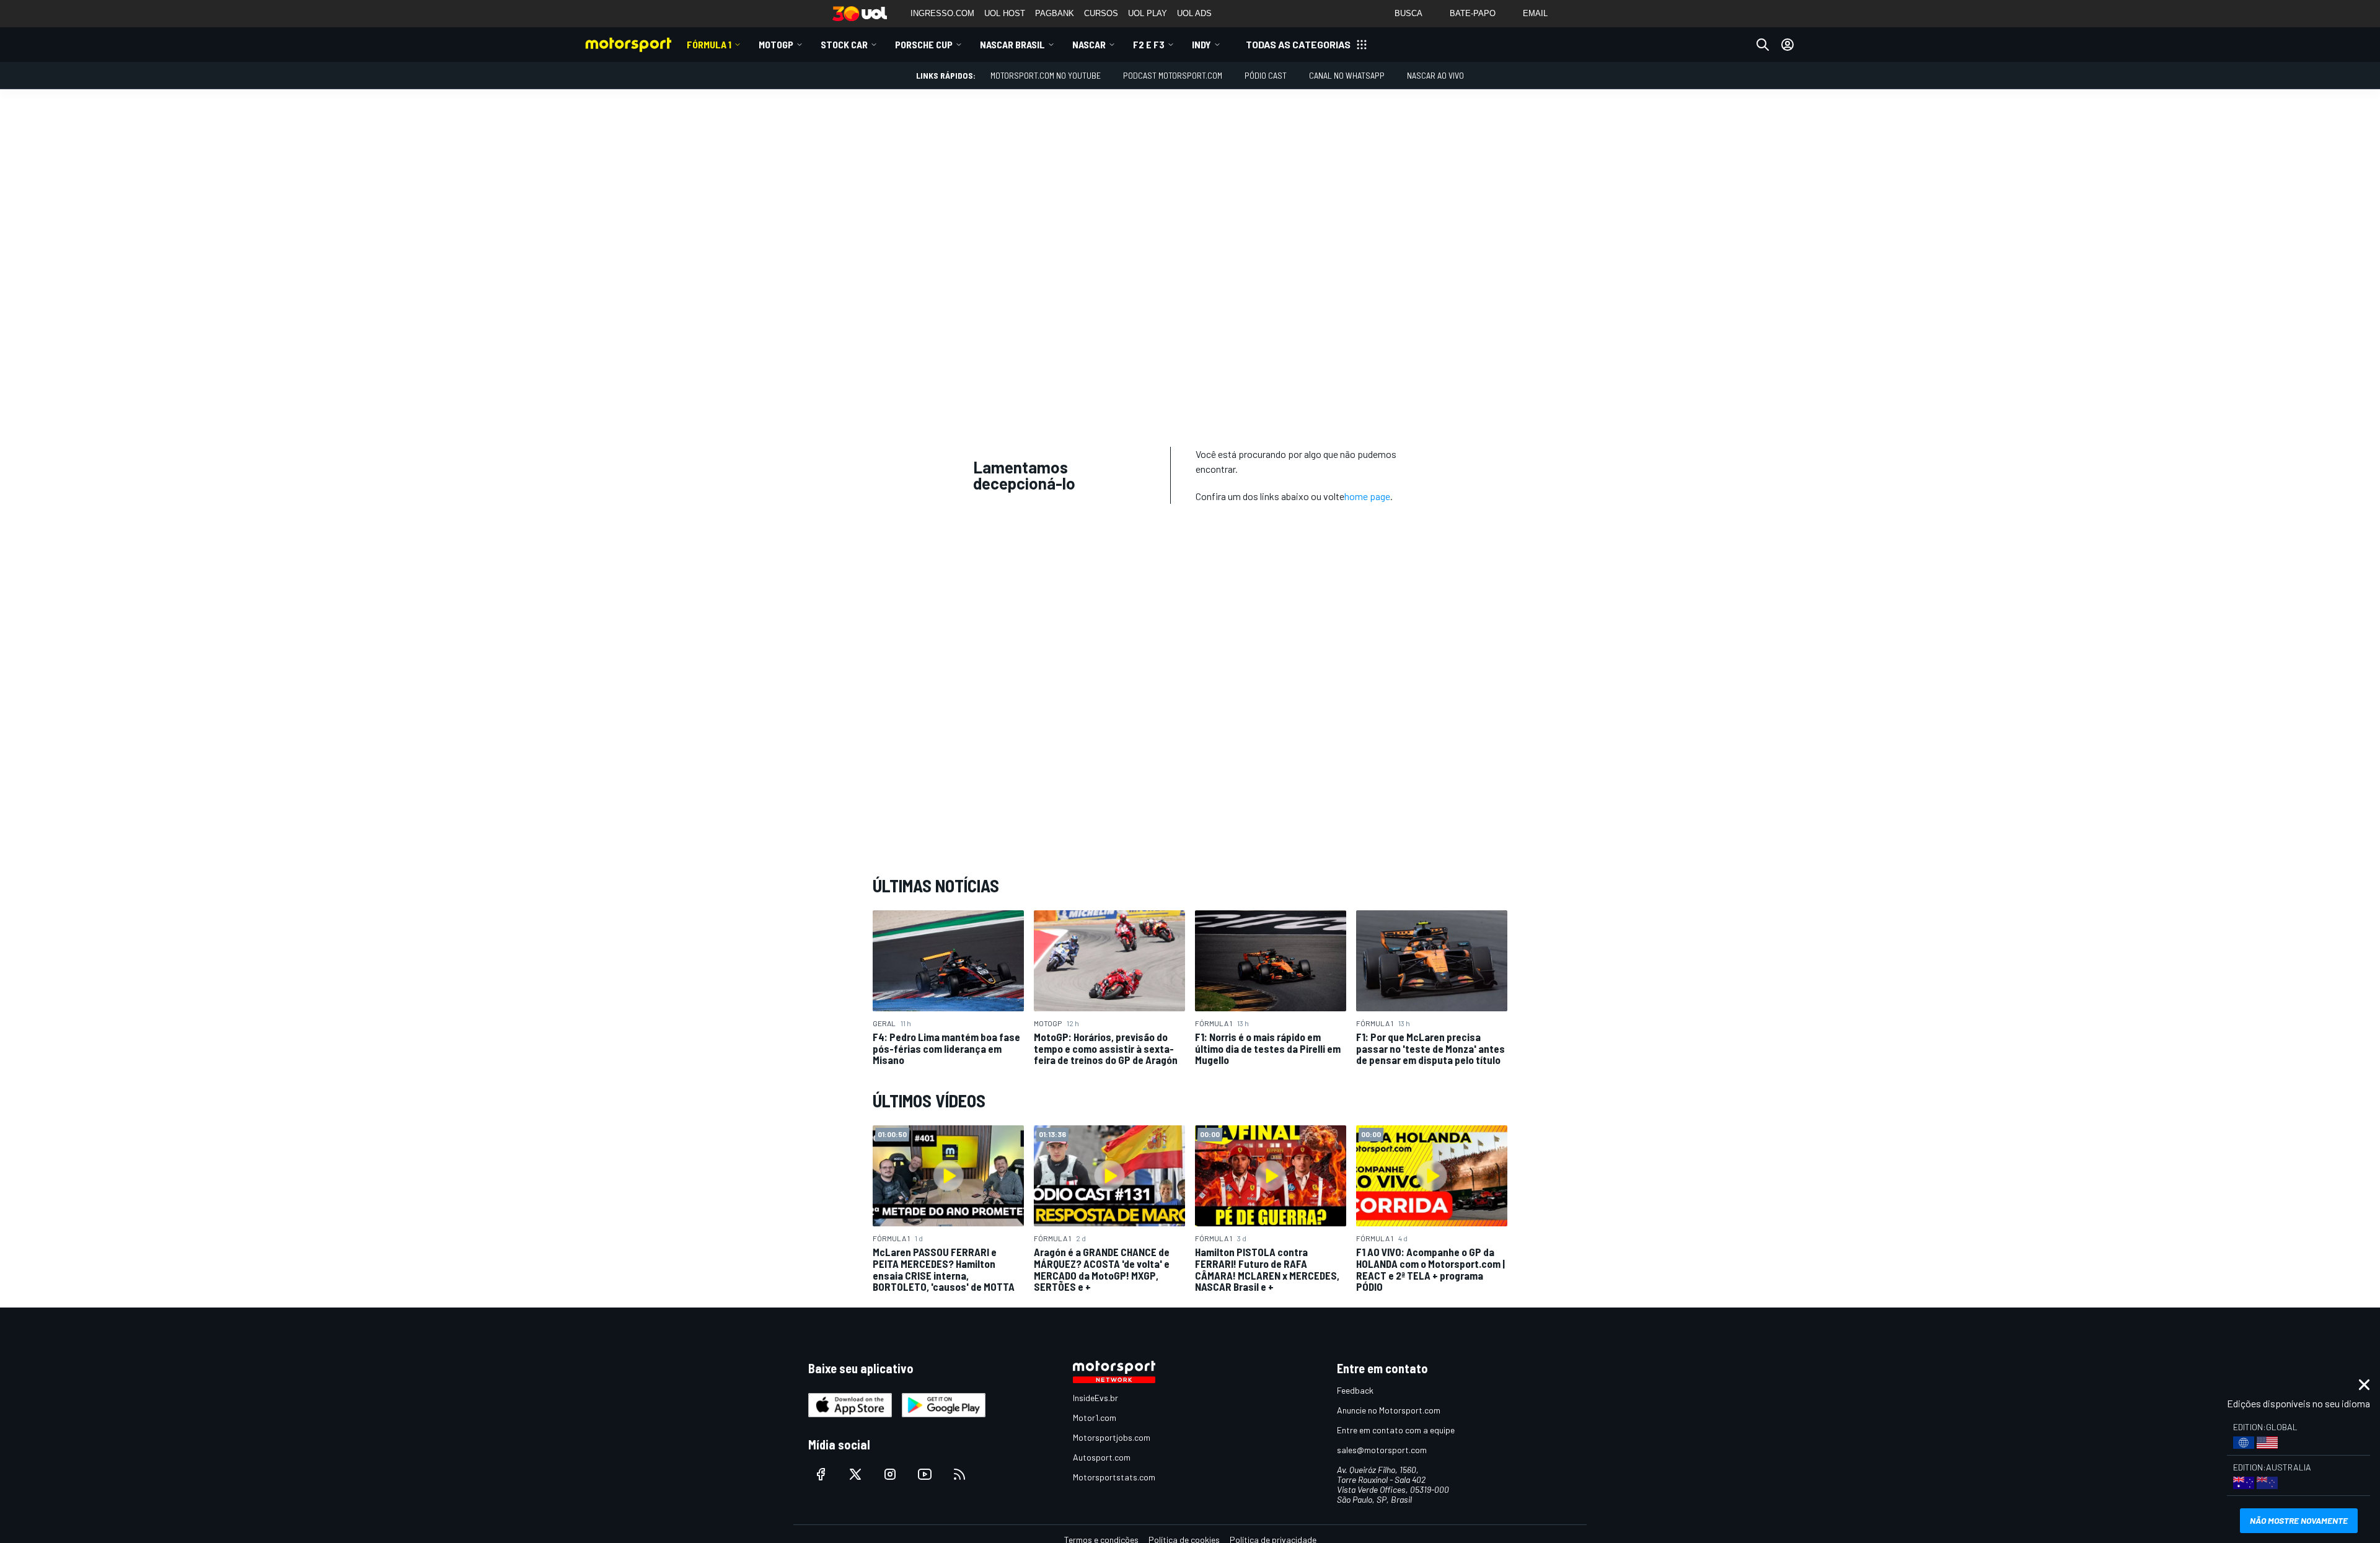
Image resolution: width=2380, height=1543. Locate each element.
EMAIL (1535, 13)
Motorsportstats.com (1114, 1477)
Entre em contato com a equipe (1396, 1430)
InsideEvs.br (1095, 1398)
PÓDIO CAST (1266, 75)
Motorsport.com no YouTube (1046, 75)
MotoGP (776, 44)
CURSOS (1101, 13)
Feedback (1355, 1390)
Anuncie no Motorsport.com (1389, 1410)
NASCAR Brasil (1012, 44)
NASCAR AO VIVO (1435, 75)
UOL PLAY (1148, 13)
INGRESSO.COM (942, 13)
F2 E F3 (1149, 44)
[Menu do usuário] (1787, 45)
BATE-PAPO (1473, 13)
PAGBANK (1055, 13)
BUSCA (1408, 13)
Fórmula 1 (709, 44)
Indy (1201, 44)
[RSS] (959, 1474)
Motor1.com (1095, 1418)
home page (1367, 496)
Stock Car (844, 44)
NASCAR (1089, 44)
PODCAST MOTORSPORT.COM (1173, 75)
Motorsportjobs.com (1112, 1437)
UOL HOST (1005, 13)
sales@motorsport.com (1382, 1450)
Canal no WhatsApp (1347, 75)
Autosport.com (1102, 1457)
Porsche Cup (924, 44)
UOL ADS (1194, 13)
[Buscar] (1763, 45)
